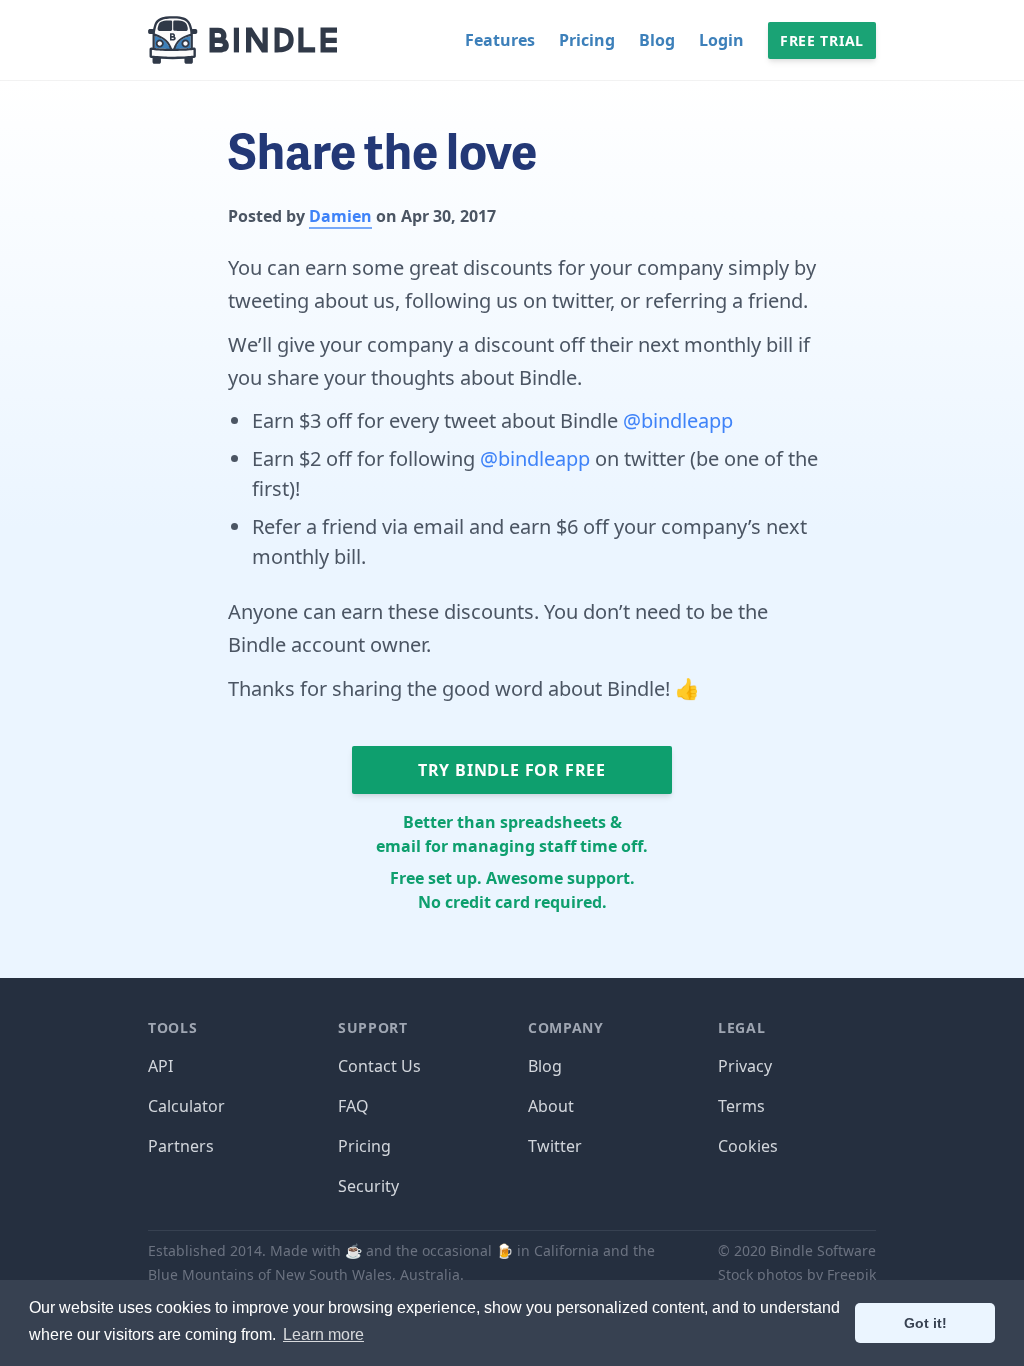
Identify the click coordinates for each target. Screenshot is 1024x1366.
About (551, 1106)
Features (500, 40)
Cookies (748, 1146)
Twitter (555, 1146)
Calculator (186, 1106)
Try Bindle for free (512, 770)
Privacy (745, 1066)
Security (368, 1186)
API (160, 1066)
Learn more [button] (323, 1334)
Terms (741, 1106)
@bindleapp (678, 420)
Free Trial (822, 40)
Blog (657, 40)
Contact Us (379, 1066)
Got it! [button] (925, 1323)
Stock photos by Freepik (797, 1274)
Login (721, 40)
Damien (340, 216)
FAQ (353, 1106)
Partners (181, 1146)
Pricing (587, 40)
